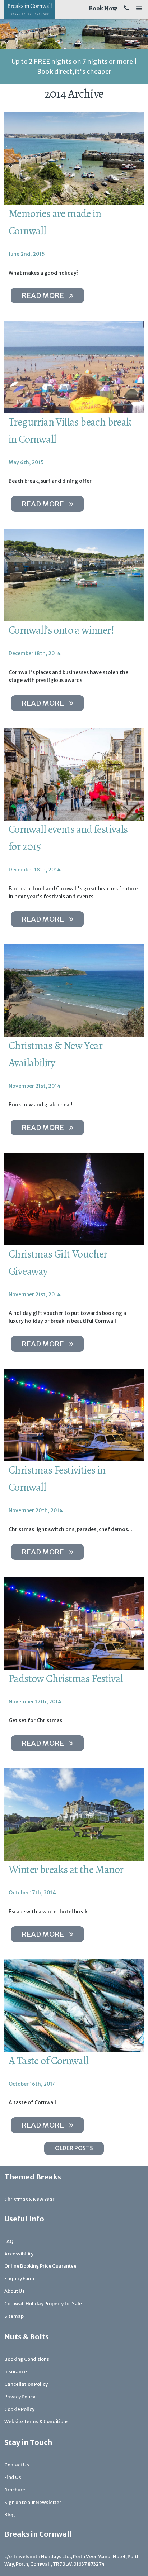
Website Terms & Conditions (36, 2421)
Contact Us (17, 2465)
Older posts (74, 2148)
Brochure (15, 2490)
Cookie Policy (19, 2409)
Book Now (103, 8)
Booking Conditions (27, 2359)
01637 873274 (89, 2564)
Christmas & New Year (29, 2199)
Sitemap (14, 2316)
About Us (15, 2291)
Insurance (16, 2372)
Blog (10, 2515)
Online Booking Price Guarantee (40, 2266)
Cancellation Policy (26, 2384)
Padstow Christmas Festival (66, 1678)
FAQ (9, 2241)
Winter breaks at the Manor (66, 1869)
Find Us (13, 2477)
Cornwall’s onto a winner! (61, 630)
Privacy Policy (20, 2397)
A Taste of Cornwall (49, 2061)
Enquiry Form (19, 2279)
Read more (43, 295)
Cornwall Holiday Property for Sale (43, 2304)
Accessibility (19, 2254)
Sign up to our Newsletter (33, 2502)
